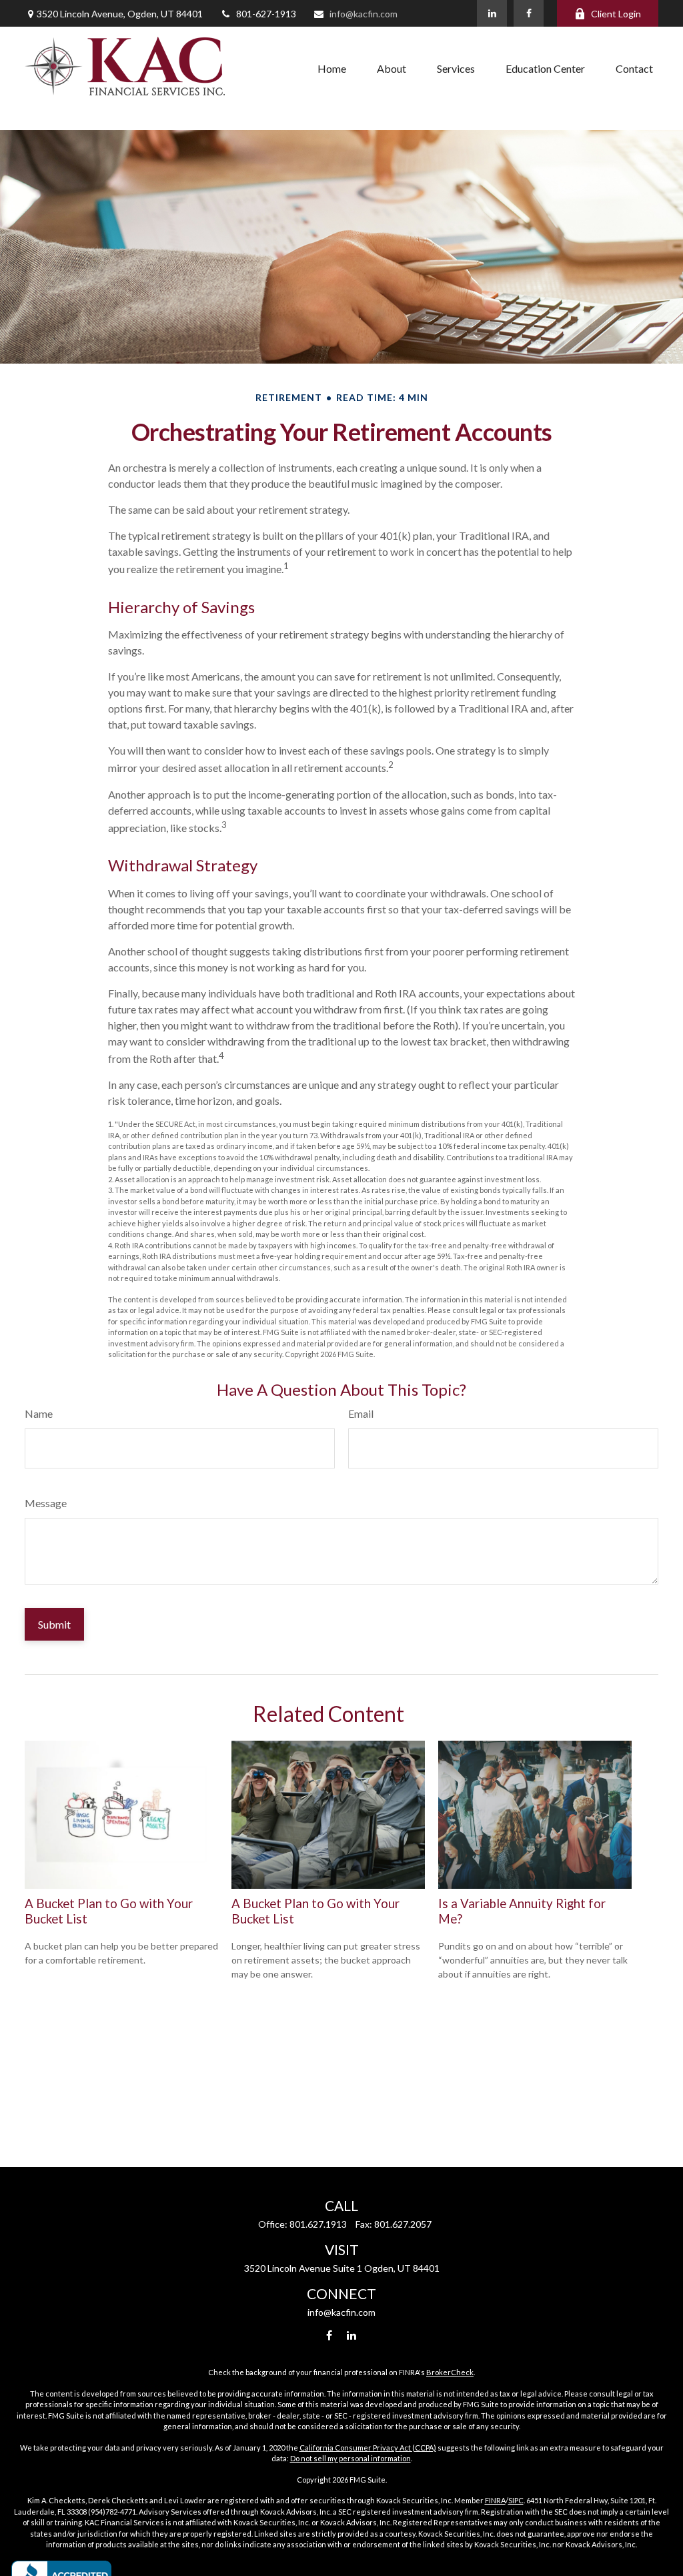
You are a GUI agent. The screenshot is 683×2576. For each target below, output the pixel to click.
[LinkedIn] (492, 13)
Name (39, 1413)
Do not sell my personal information (351, 2458)
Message (46, 1503)
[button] (332, 68)
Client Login (616, 14)
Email (361, 1413)
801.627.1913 (318, 2224)
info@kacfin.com (364, 14)
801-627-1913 (266, 14)
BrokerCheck (450, 2372)
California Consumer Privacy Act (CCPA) (368, 2448)
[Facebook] (529, 13)
